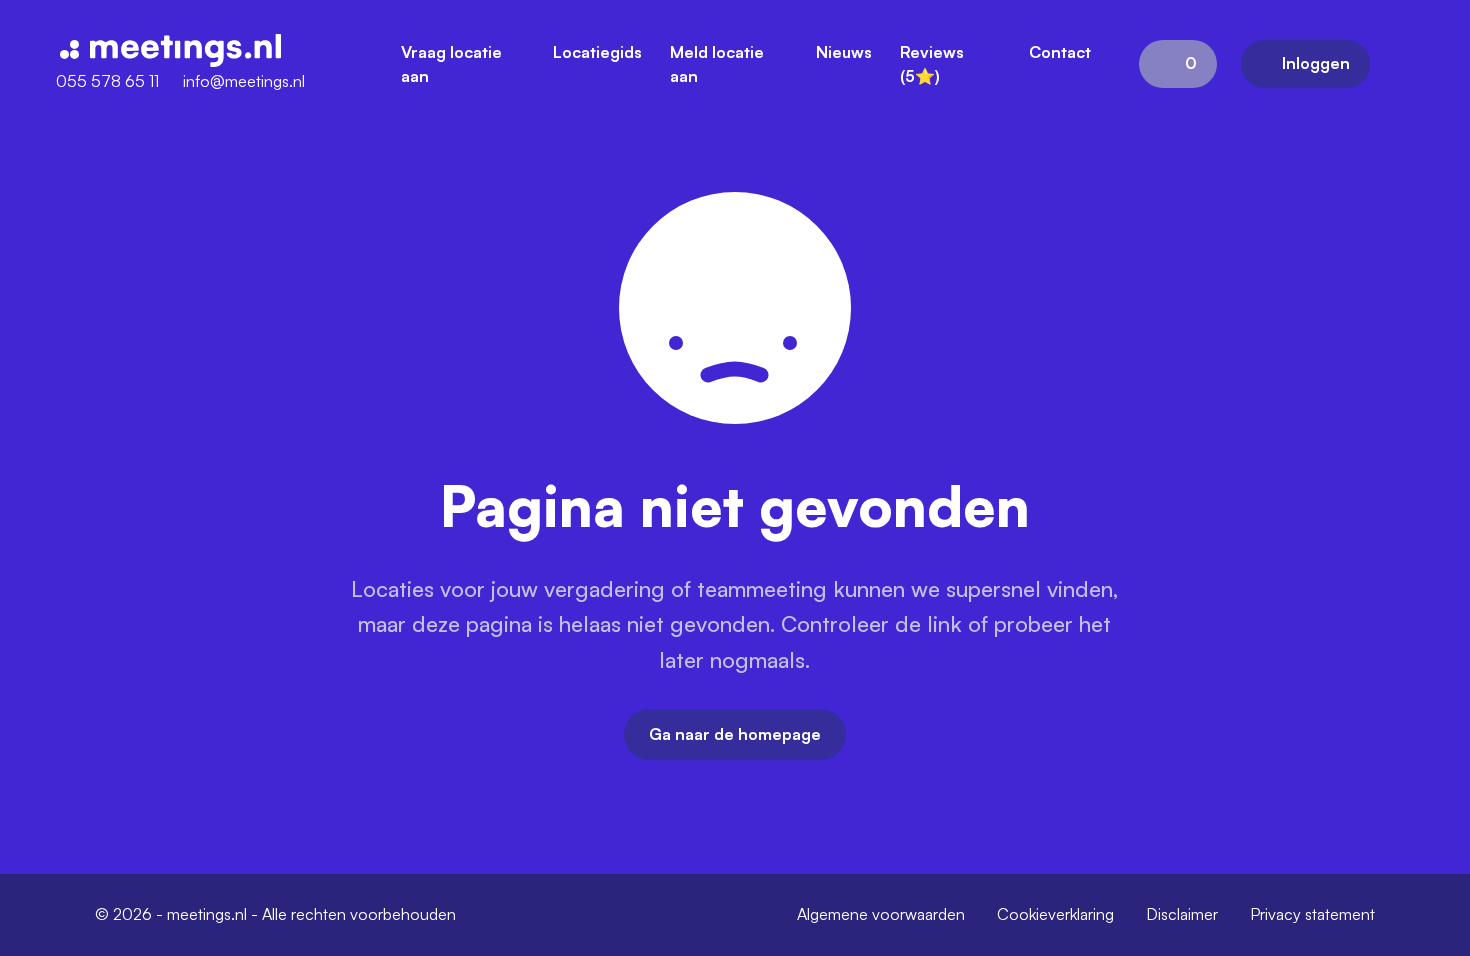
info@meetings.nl (244, 81)
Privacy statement (1312, 914)
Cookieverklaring (1055, 914)
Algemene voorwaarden (881, 914)
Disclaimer (1182, 914)
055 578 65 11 (107, 81)
